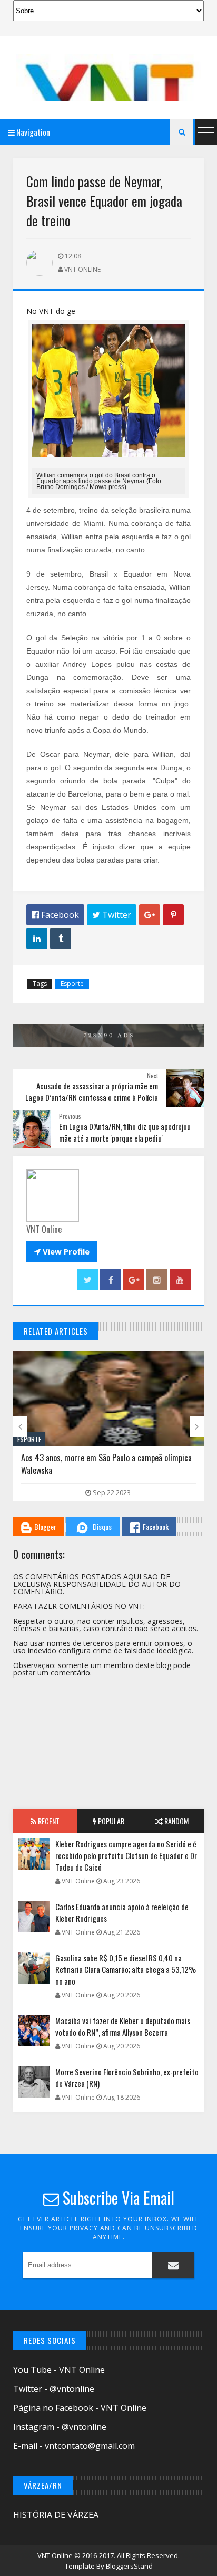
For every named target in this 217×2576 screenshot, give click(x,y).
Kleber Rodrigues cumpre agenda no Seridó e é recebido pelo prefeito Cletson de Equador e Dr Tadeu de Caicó (126, 1855)
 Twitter (112, 915)
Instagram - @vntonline (60, 2427)
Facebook (156, 1526)
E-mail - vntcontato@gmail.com (74, 2446)
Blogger (45, 1526)
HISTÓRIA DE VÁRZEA (56, 2515)
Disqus (102, 1526)
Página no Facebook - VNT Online (80, 2408)
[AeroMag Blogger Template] (108, 78)
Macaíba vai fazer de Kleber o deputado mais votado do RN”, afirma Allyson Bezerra (123, 2026)
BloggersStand (129, 2566)
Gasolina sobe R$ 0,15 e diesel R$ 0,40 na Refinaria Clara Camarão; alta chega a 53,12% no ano (126, 1969)
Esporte (72, 984)
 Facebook (55, 915)
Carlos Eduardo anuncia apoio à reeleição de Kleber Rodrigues (122, 1912)
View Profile (62, 1251)
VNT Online (56, 2555)
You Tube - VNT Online (59, 2370)
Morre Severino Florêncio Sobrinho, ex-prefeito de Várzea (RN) (127, 2077)
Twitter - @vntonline (54, 2389)
